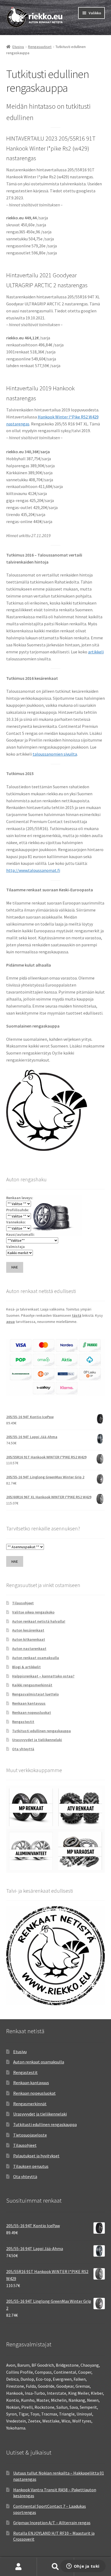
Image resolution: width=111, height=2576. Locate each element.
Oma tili (18, 2567)
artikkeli (96, 652)
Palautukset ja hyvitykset (36, 2156)
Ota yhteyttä (23, 1749)
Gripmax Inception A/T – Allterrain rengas (52, 2523)
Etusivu (18, 47)
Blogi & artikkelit (26, 1667)
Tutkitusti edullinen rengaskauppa (41, 1731)
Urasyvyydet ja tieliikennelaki (37, 1740)
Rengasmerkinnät (30, 2104)
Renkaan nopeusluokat (32, 1712)
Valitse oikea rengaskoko (33, 1612)
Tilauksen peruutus (31, 2166)
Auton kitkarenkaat (29, 1639)
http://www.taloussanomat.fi (33, 870)
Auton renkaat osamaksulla (36, 1658)
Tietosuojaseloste (30, 2135)
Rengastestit (23, 1722)
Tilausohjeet (23, 1603)
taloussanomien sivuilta (55, 754)
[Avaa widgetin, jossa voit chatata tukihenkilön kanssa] (83, 2567)
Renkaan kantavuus (29, 1703)
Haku (55, 2567)
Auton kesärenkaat (28, 1630)
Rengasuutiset (40, 47)
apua (11, 1322)
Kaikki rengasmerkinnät (32, 1685)
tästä (77, 1315)
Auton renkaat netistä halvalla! (39, 1621)
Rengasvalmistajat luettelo (35, 1694)
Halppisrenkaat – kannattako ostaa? (43, 1676)
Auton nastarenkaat (29, 1649)
